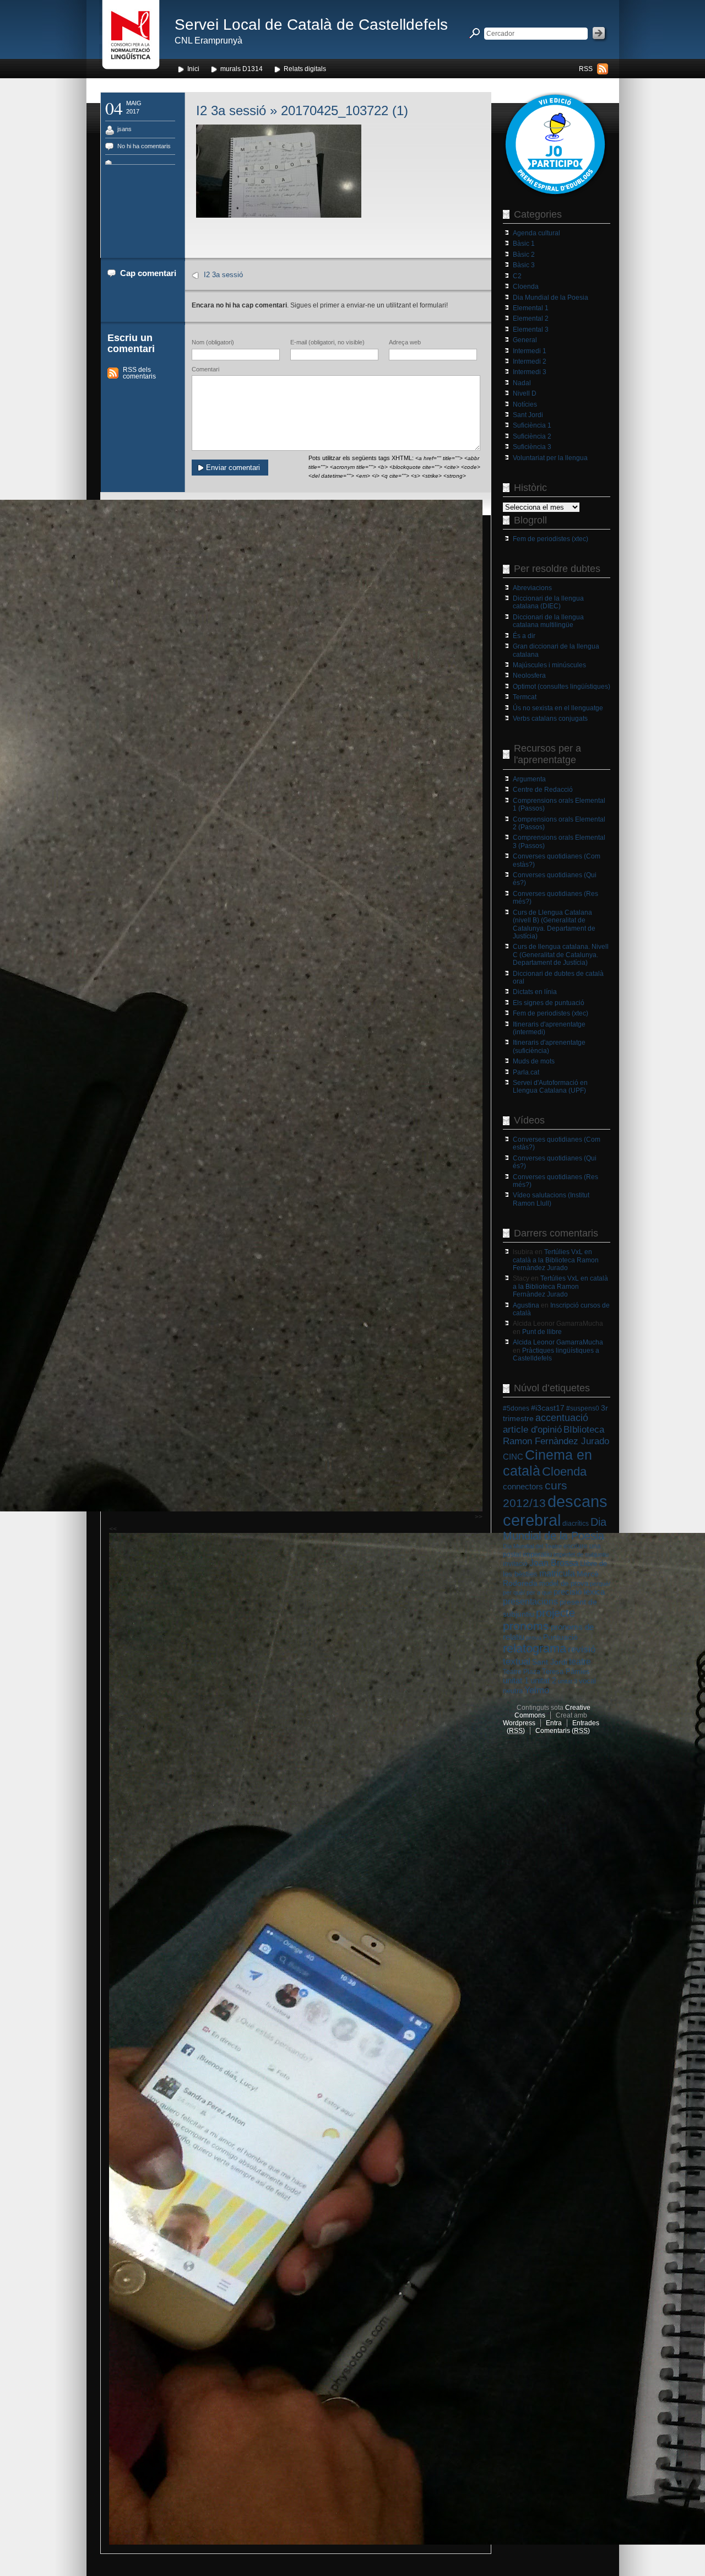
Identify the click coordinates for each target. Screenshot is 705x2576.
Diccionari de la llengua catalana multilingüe (548, 621)
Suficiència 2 (532, 436)
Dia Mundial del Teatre (532, 1546)
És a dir (524, 636)
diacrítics (576, 1524)
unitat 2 (543, 1680)
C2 (517, 276)
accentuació (562, 1418)
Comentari (205, 369)
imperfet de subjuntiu (581, 1554)
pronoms (526, 1626)
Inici (193, 69)
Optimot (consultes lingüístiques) (562, 687)
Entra (554, 1723)
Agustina (526, 1305)
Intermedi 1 (530, 351)
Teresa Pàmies (566, 1672)
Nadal (522, 383)
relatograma (535, 1648)
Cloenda (526, 287)
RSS (586, 69)
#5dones (516, 1408)
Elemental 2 (531, 318)
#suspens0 (583, 1408)
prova (534, 1638)
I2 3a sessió (231, 110)
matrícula (557, 1573)
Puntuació (560, 1637)
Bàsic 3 (524, 265)
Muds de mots (534, 1061)
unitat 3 (568, 1681)
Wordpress (519, 1723)
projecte (555, 1613)
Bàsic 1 (524, 244)
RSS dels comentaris (139, 373)
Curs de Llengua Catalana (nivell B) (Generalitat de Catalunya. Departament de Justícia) (554, 924)
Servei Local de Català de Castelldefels (311, 25)
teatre (580, 1662)
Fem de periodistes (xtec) (551, 539)
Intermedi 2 (530, 361)
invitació (515, 1564)
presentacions (530, 1601)
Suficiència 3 (532, 447)
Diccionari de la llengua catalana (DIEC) (548, 602)
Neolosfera (529, 676)
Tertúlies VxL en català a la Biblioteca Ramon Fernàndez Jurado (556, 1260)
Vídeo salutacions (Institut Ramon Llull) (551, 1199)
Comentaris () (563, 1731)
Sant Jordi (528, 415)
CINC (513, 1457)
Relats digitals (305, 69)
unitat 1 (516, 1681)
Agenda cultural (536, 233)
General (525, 340)
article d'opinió (532, 1430)
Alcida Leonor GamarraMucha (558, 1342)
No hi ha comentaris (144, 146)
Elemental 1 (531, 308)
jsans (124, 129)
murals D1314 (242, 69)
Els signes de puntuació (549, 1003)
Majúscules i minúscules (549, 665)
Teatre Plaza (522, 1672)
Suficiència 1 (532, 425)
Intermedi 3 (530, 372)
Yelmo (537, 1690)
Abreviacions (532, 588)
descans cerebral (555, 1511)
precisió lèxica (579, 1592)
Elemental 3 (531, 330)
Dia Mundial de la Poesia (551, 298)
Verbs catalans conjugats (550, 719)
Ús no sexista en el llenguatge (558, 708)
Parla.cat (526, 1072)
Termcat (525, 697)
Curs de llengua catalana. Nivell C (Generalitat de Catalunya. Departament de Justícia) (561, 955)
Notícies (525, 404)
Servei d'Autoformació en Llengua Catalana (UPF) (550, 1087)
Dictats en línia (535, 992)
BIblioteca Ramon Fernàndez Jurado (556, 1435)
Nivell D (525, 393)
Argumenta (529, 779)
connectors (523, 1487)
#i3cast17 (548, 1408)
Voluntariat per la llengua (550, 458)
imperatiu (537, 1554)
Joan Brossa (554, 1563)
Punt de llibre (542, 1332)
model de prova (564, 1583)
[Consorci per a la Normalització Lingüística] (131, 38)
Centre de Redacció (543, 790)
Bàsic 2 (524, 255)
